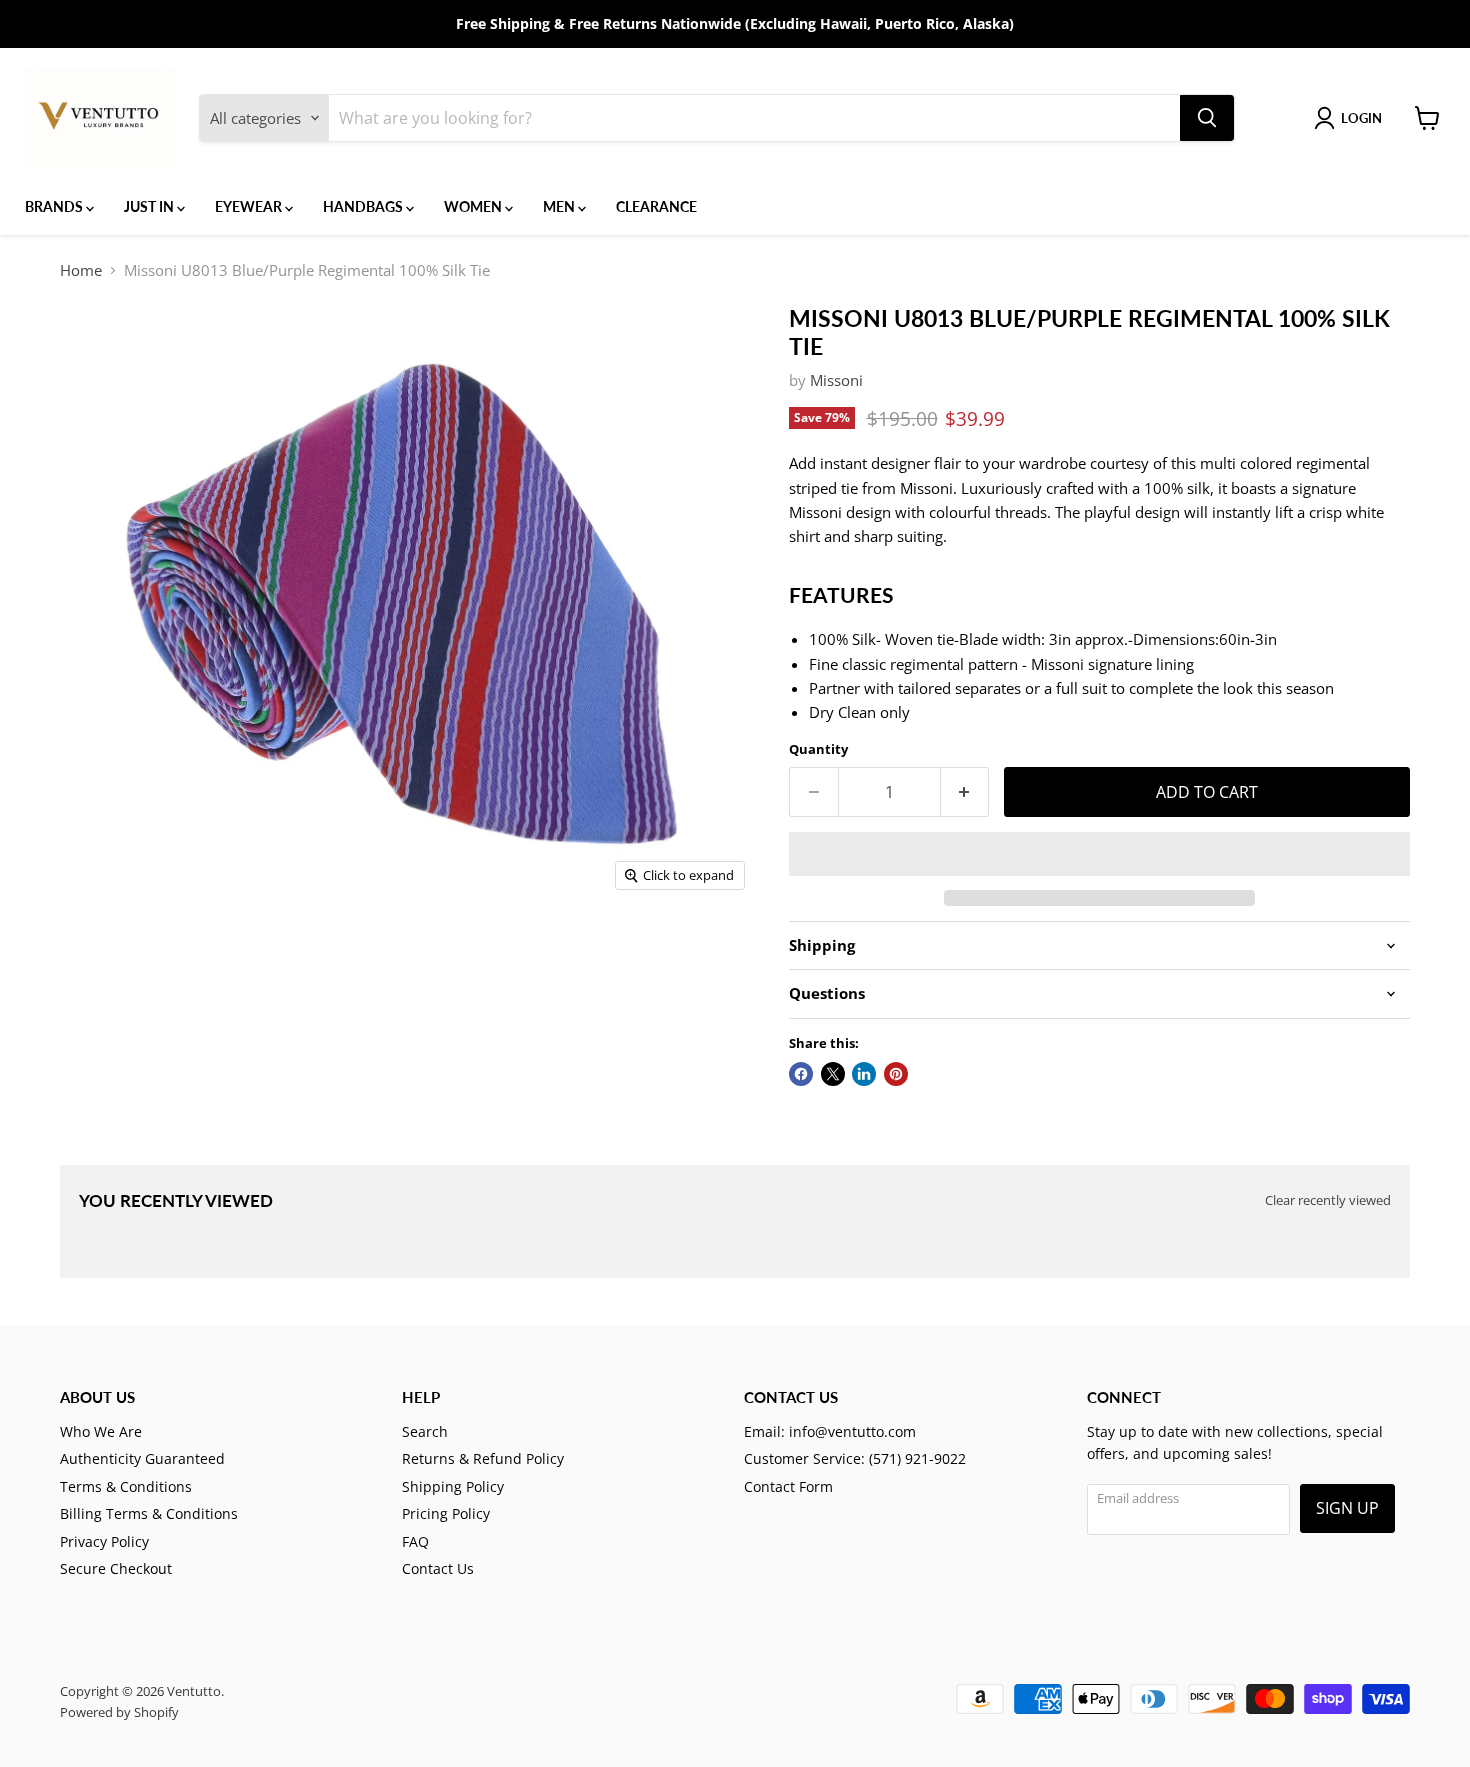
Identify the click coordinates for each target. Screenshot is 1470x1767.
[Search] (1207, 118)
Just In (150, 206)
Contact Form (788, 1486)
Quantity (818, 749)
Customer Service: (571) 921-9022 (855, 1458)
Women (474, 206)
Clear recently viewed (1328, 1200)
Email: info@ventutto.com (830, 1431)
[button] (1099, 854)
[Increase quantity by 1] (965, 792)
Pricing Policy (446, 1513)
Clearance (656, 206)
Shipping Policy (453, 1486)
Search (425, 1431)
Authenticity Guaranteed (142, 1458)
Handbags (364, 206)
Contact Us (438, 1568)
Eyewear (250, 206)
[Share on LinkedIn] (864, 1074)
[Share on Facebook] (801, 1074)
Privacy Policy (104, 1541)
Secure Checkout (116, 1568)
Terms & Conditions (126, 1486)
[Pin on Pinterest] (896, 1074)
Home (81, 270)
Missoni (836, 380)
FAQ (415, 1541)
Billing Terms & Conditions (149, 1513)
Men (560, 206)
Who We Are (101, 1431)
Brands (55, 206)
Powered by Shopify (119, 1712)
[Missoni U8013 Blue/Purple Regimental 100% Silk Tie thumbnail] (104, 957)
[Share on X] (833, 1074)
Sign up (1347, 1508)
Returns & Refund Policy (483, 1458)
